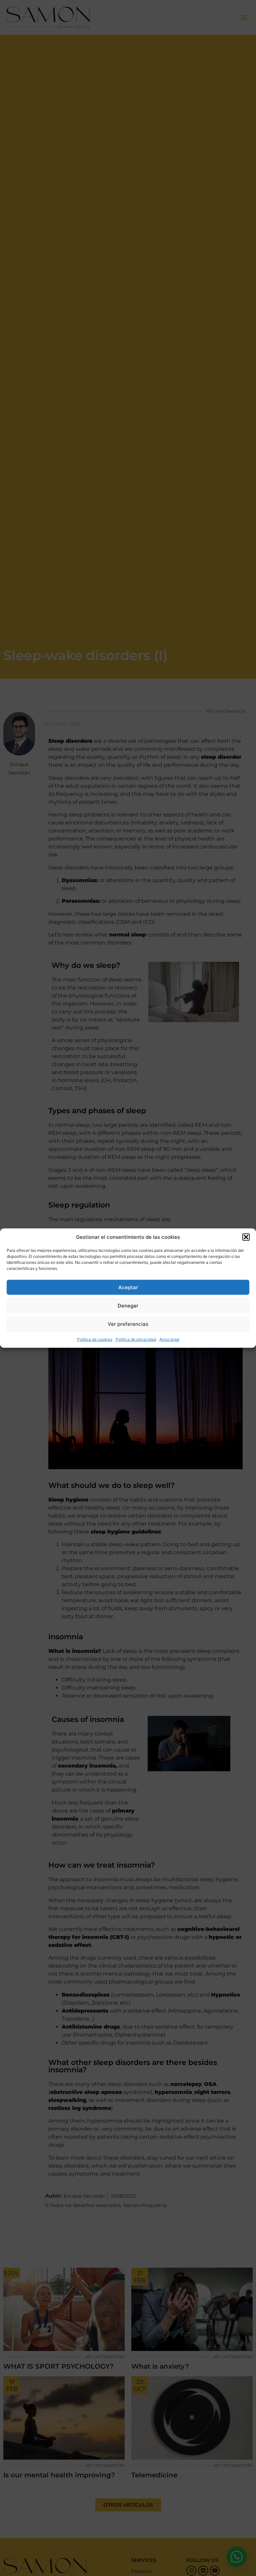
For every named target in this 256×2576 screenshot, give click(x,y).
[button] (246, 1237)
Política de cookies (95, 1339)
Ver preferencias (128, 1324)
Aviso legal (169, 1339)
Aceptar (128, 1287)
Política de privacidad (136, 1339)
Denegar (128, 1305)
